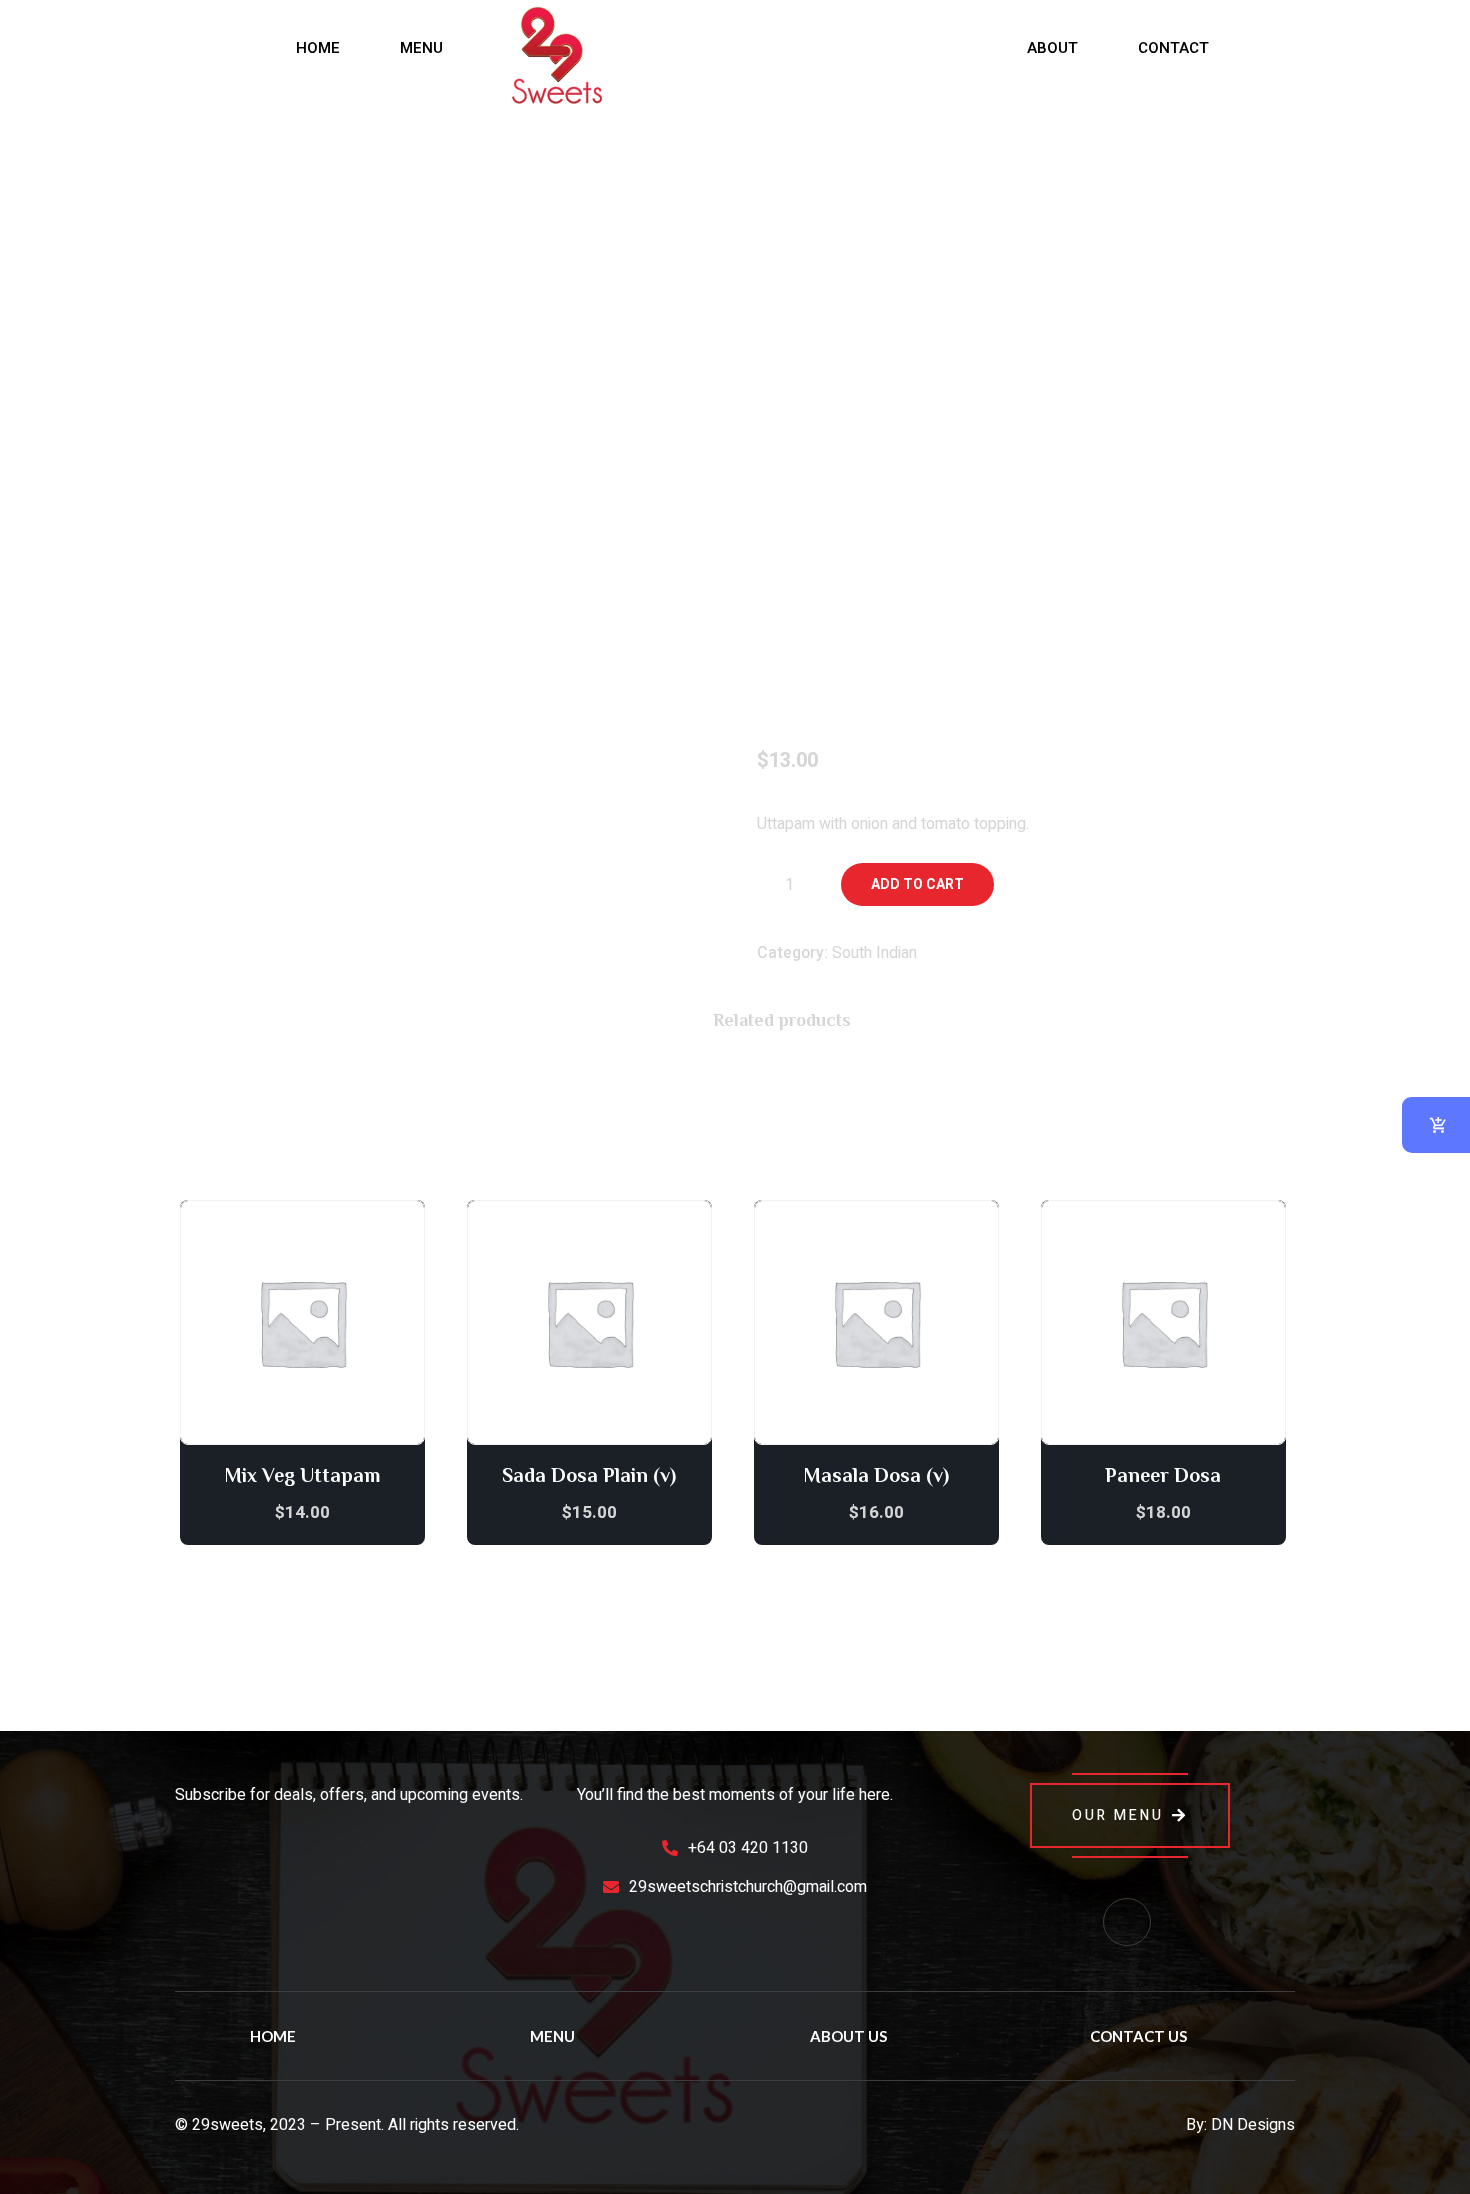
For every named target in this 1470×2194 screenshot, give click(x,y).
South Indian (874, 953)
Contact (1173, 48)
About (1052, 48)
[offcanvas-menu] (60, 47)
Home (318, 48)
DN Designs (1253, 2125)
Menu (421, 48)
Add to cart (917, 884)
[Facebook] (1127, 1922)
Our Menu (1118, 1815)
